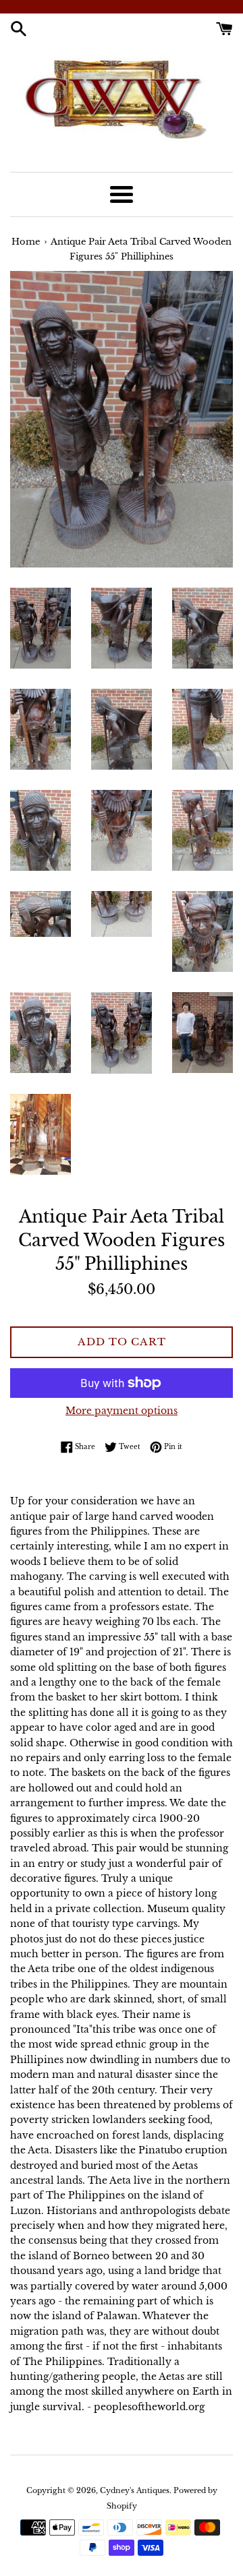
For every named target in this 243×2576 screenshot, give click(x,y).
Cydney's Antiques (135, 2490)
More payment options (122, 1411)
